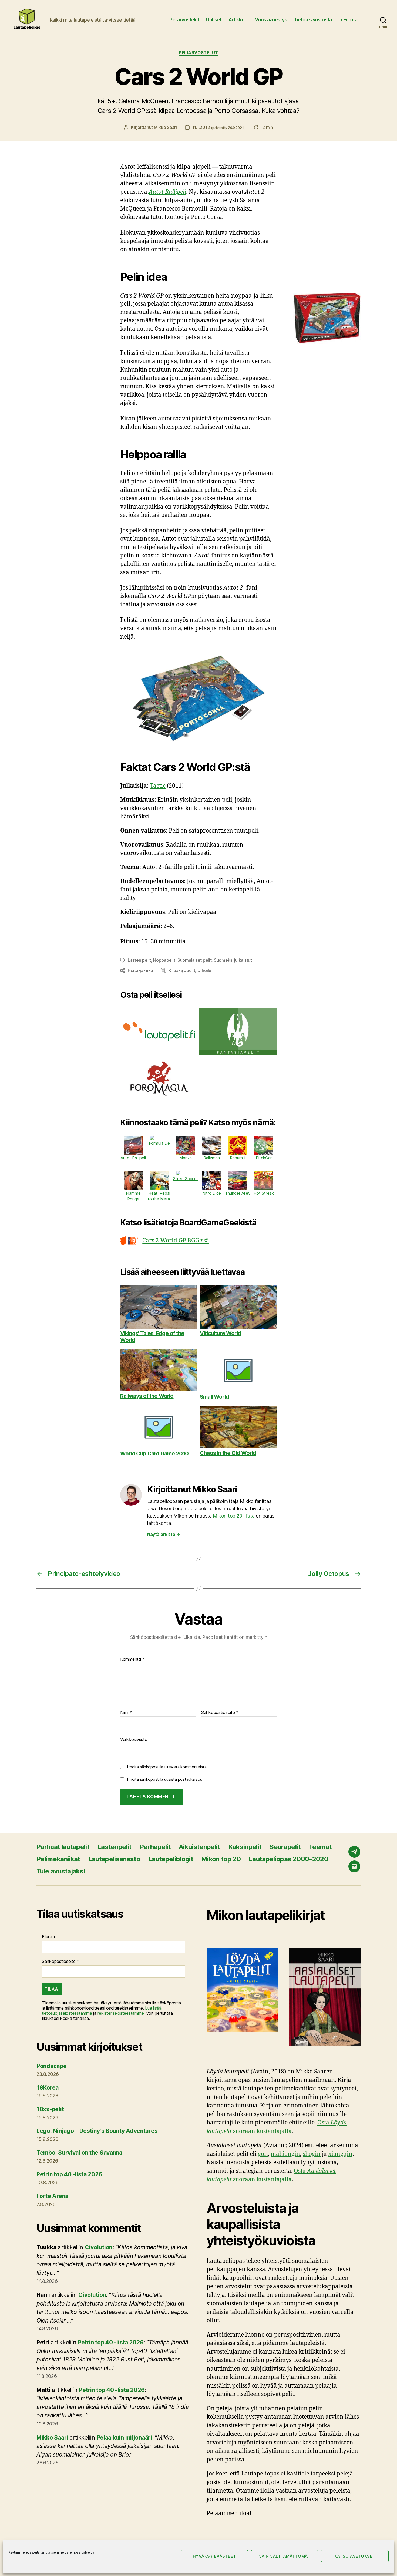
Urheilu (204, 970)
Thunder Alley (238, 1193)
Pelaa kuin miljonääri (124, 2438)
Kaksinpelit (245, 1847)
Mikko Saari (165, 127)
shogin (312, 2154)
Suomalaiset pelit (194, 960)
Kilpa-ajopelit (182, 970)
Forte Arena (52, 2196)
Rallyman (212, 1158)
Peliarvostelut (184, 20)
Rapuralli (238, 1158)
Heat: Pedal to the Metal (159, 1196)
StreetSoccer (186, 1179)
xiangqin (340, 2154)
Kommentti (132, 1659)
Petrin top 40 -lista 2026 (69, 2174)
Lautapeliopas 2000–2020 (288, 1859)
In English (349, 20)
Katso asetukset (355, 2556)
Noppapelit (164, 960)
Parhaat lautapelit (63, 1847)
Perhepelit (155, 1847)
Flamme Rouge (133, 1196)
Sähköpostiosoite (220, 1713)
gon (263, 2154)
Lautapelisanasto (114, 1859)
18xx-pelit (50, 2109)
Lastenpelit (115, 1847)
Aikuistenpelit (199, 1847)
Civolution (99, 2247)
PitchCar (264, 1158)
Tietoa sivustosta (313, 20)
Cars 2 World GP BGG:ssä (176, 1241)
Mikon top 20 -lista (234, 1516)
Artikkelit (238, 20)
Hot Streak (264, 1193)
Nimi (126, 1713)
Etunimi (49, 1937)
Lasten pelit (139, 960)
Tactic (158, 786)
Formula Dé (159, 1143)
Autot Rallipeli (167, 192)
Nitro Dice (212, 1193)
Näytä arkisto (164, 1534)
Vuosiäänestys (271, 20)
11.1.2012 (218, 127)
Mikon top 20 (221, 1859)
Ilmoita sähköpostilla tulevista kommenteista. (167, 1767)
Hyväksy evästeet (214, 2556)
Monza (186, 1158)
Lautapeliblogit (171, 1859)
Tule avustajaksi (61, 1871)
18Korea (48, 2088)
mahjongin (285, 2154)
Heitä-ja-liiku (140, 970)
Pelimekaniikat (58, 1859)
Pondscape (52, 2066)
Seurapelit (285, 1847)
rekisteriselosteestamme (121, 2013)
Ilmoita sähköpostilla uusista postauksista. (164, 1779)
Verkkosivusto (134, 1739)
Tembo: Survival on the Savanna (79, 2153)
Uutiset (214, 20)
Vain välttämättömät (285, 2556)
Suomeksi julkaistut (233, 960)
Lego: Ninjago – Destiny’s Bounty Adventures (97, 2131)
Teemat (320, 1847)
